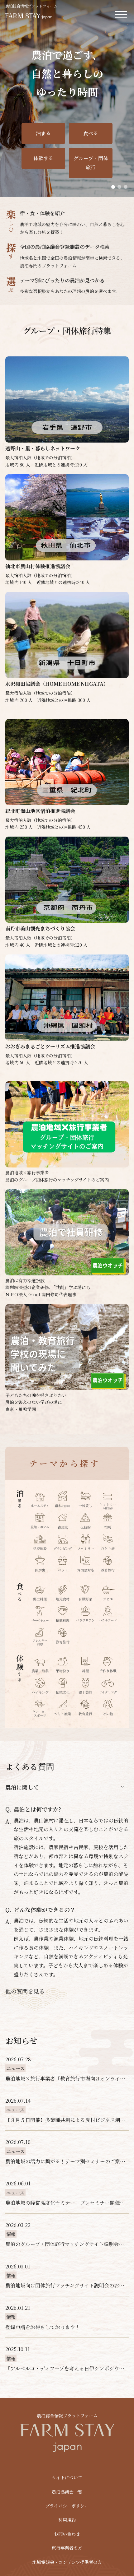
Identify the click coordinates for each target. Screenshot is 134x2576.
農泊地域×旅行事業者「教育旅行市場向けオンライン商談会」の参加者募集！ (67, 2079)
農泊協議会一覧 (67, 2492)
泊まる (43, 133)
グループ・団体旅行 (91, 163)
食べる (91, 133)
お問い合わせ (67, 2534)
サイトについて (67, 2477)
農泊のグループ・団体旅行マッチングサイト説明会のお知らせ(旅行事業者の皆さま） (67, 2244)
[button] (113, 187)
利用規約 (67, 2520)
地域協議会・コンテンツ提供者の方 (67, 2562)
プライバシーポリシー (67, 2506)
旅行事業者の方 (67, 2548)
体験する (43, 158)
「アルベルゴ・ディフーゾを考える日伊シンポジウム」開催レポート (67, 2368)
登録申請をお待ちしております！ (43, 2327)
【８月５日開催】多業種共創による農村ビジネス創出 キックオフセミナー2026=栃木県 (67, 2120)
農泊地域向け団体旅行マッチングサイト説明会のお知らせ (67, 2285)
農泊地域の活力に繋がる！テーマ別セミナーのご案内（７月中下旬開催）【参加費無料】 (67, 2161)
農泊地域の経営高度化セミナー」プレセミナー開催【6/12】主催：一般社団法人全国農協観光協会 (67, 2203)
